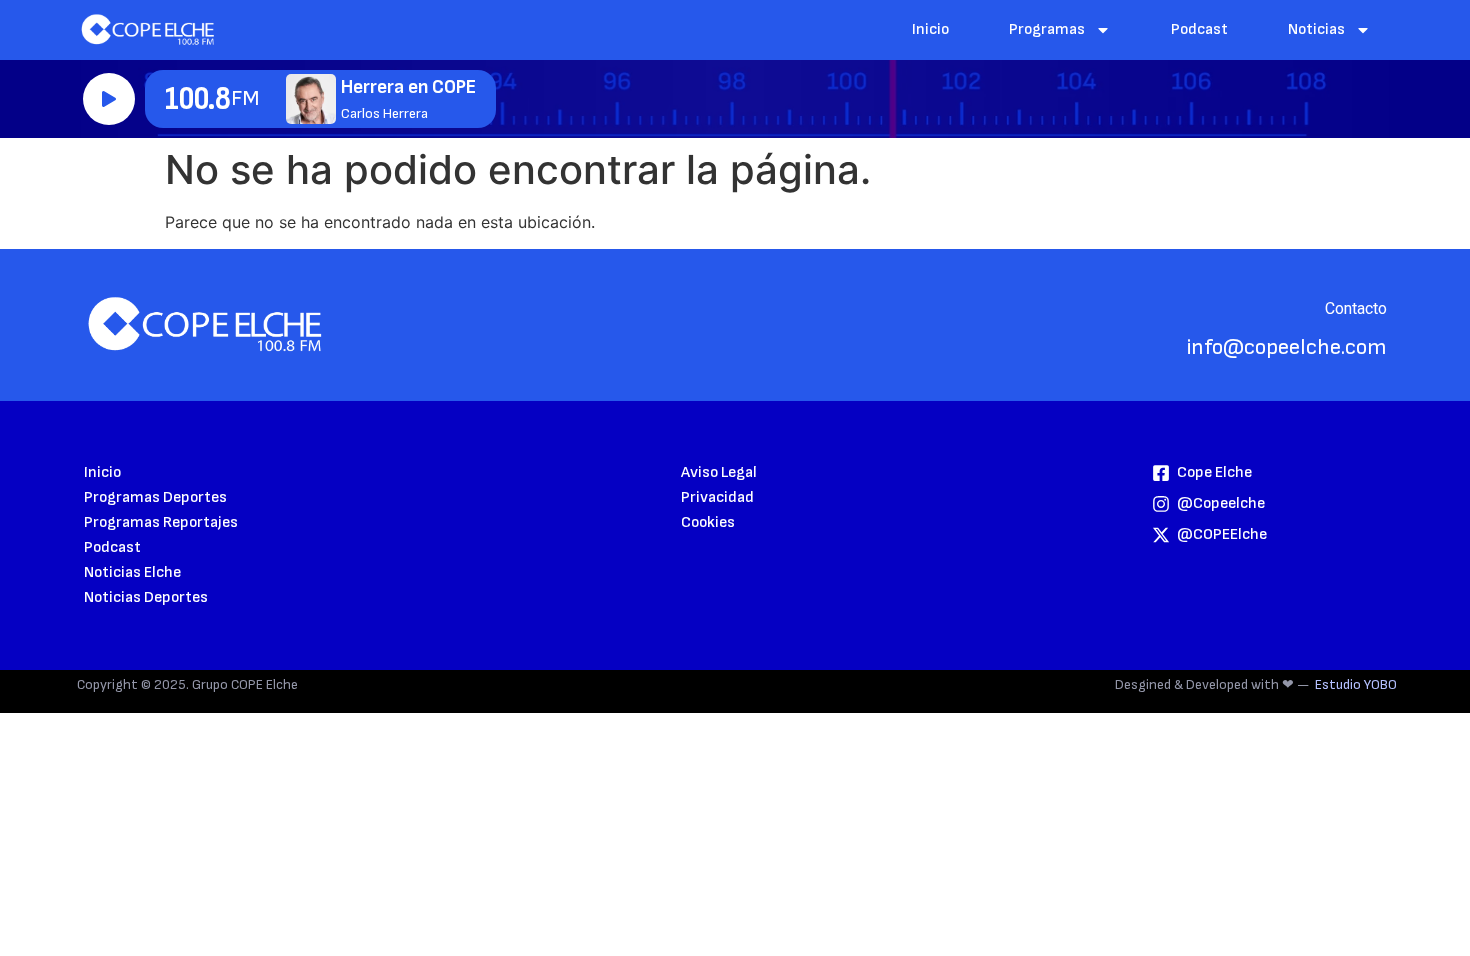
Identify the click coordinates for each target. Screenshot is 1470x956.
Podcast (1199, 29)
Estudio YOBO (1356, 684)
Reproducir (109, 99)
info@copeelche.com (1287, 347)
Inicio (930, 29)
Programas (1047, 29)
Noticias (1316, 29)
